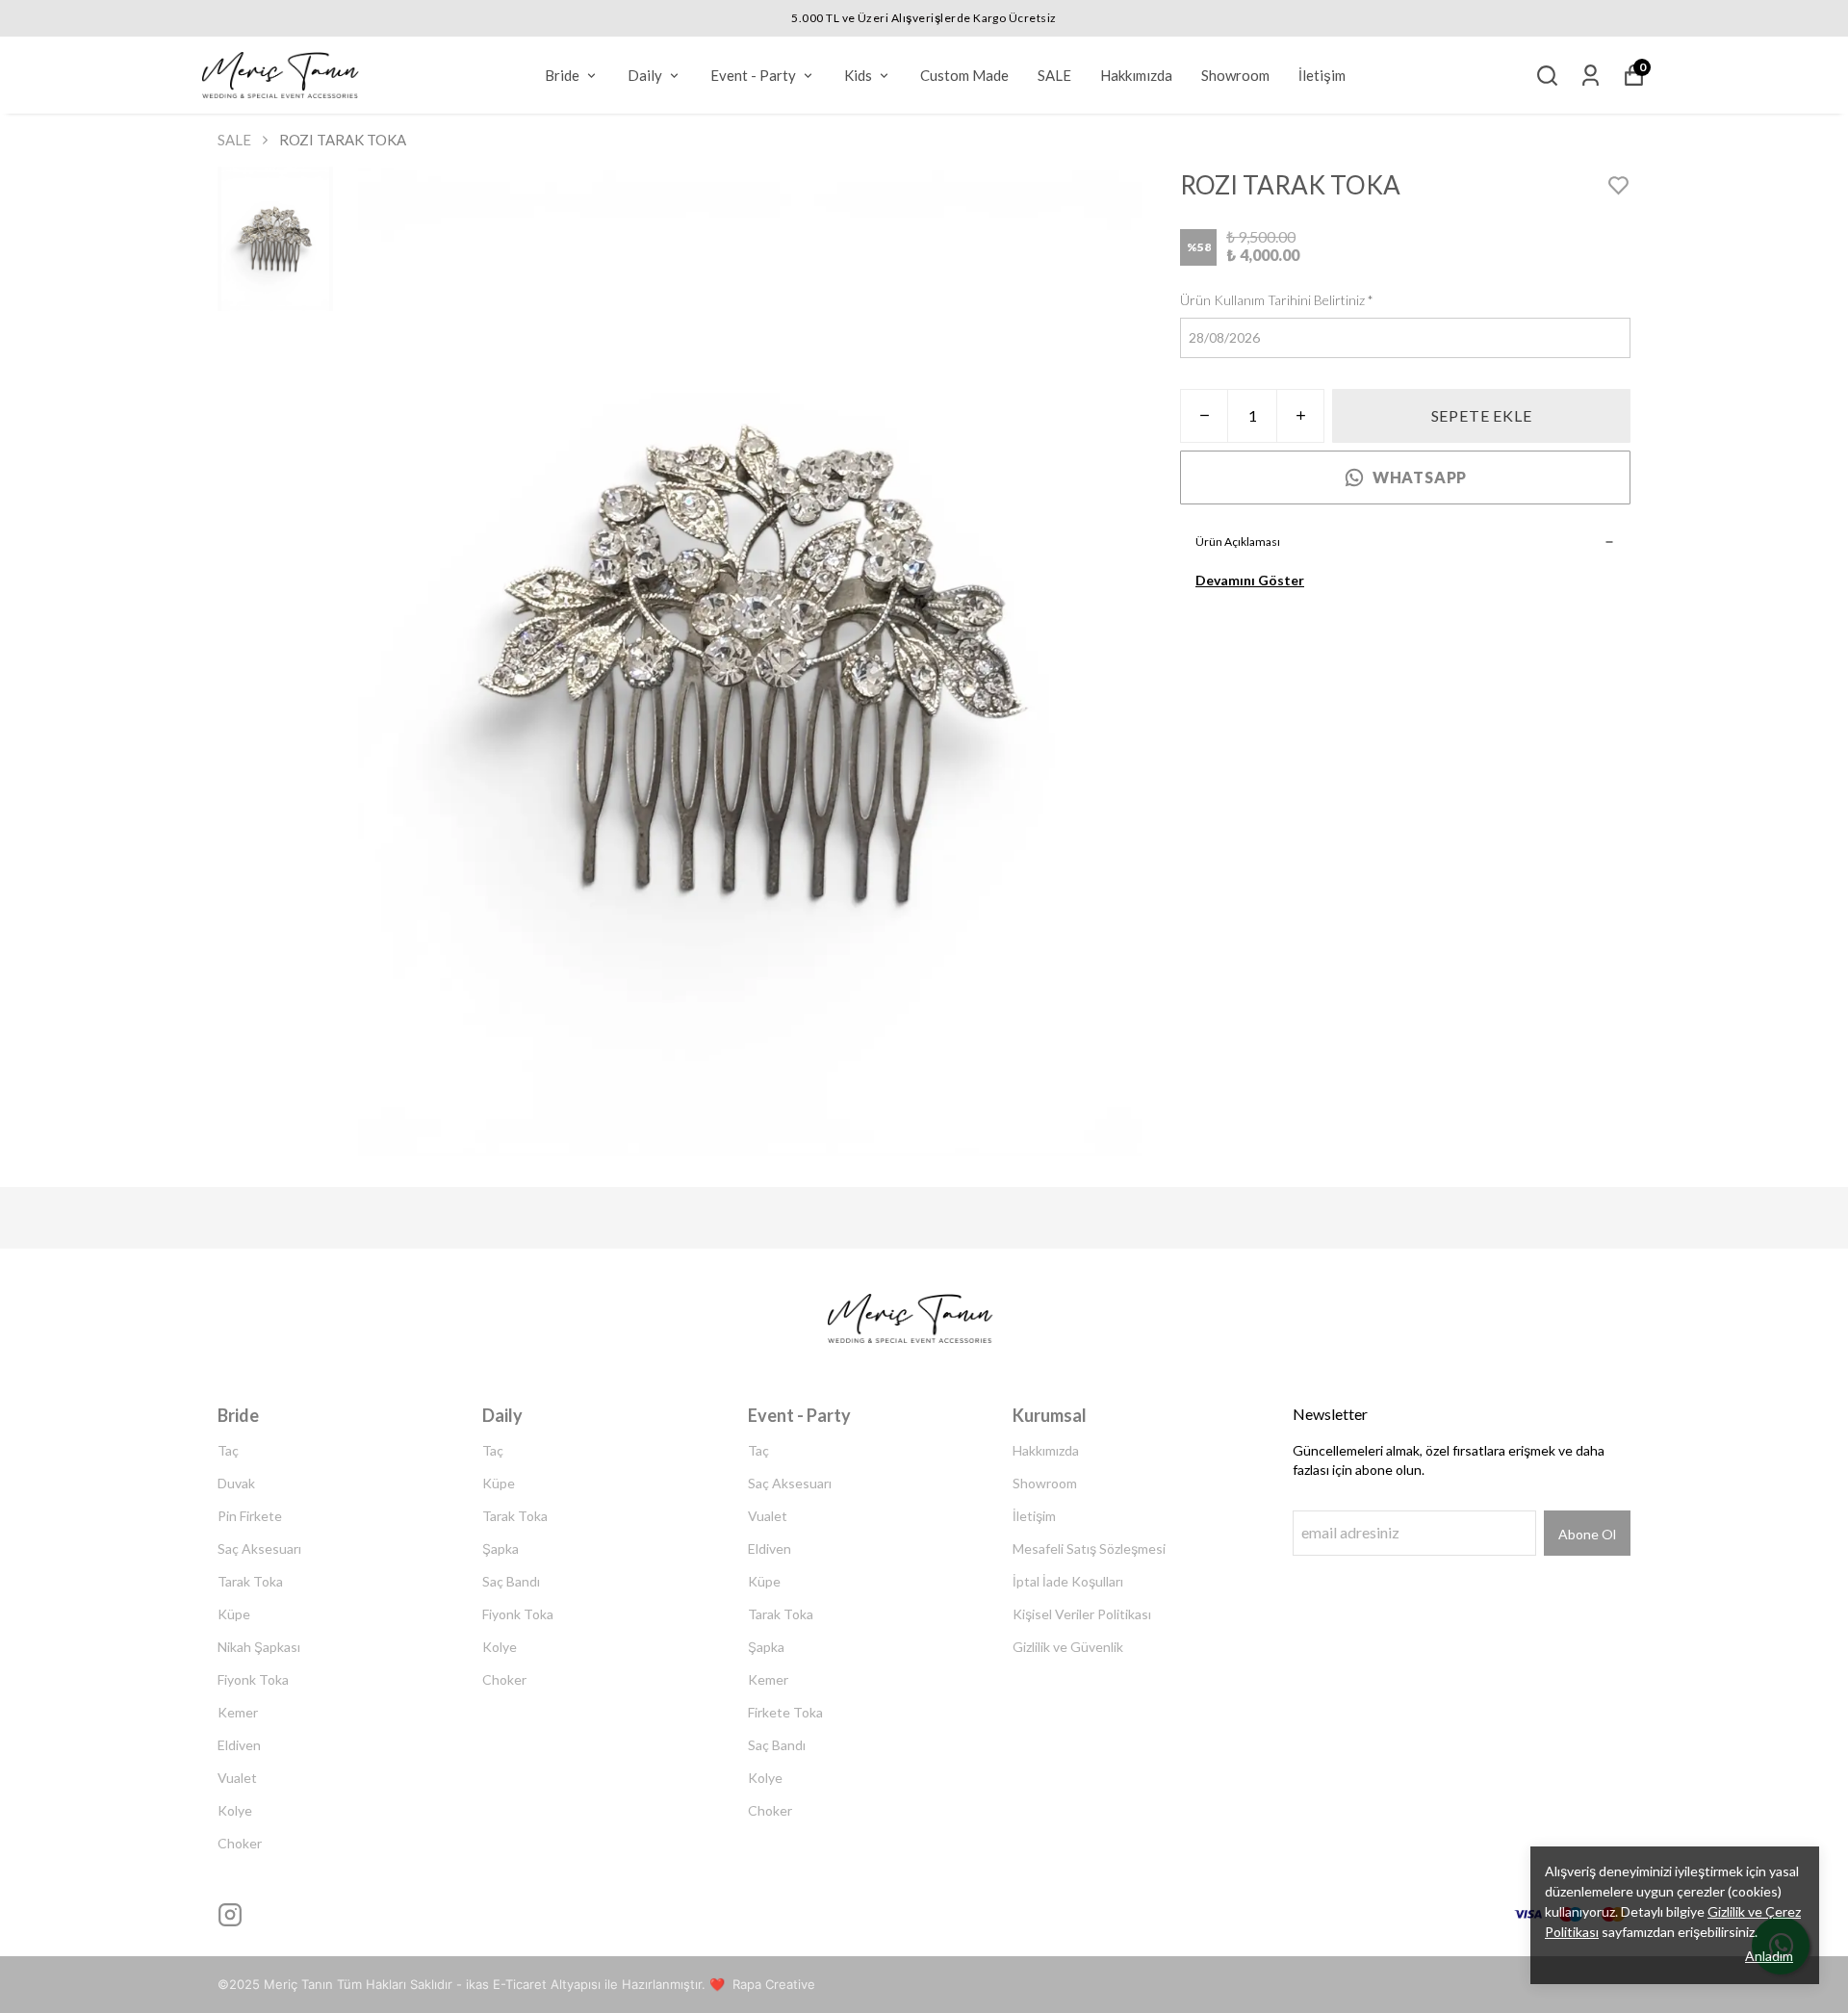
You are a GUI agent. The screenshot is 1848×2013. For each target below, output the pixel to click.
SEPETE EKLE (1482, 415)
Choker (240, 1843)
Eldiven (239, 1745)
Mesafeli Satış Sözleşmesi (1089, 1548)
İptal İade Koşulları (1068, 1581)
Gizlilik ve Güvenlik (1068, 1647)
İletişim (1322, 75)
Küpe (234, 1614)
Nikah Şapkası (259, 1647)
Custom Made (964, 75)
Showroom (1235, 75)
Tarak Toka (250, 1581)
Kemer (238, 1712)
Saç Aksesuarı (259, 1548)
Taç (228, 1450)
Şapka (500, 1548)
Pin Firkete (250, 1516)
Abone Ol (1587, 1534)
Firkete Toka (785, 1712)
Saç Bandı (511, 1581)
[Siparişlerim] (1591, 76)
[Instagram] (230, 1915)
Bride (562, 75)
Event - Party (753, 75)
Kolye (235, 1810)
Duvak (236, 1483)
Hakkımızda (1136, 75)
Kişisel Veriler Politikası (1082, 1614)
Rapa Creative (774, 1984)
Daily (645, 75)
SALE (1054, 75)
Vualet (237, 1778)
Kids (858, 75)
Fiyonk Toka (253, 1679)
